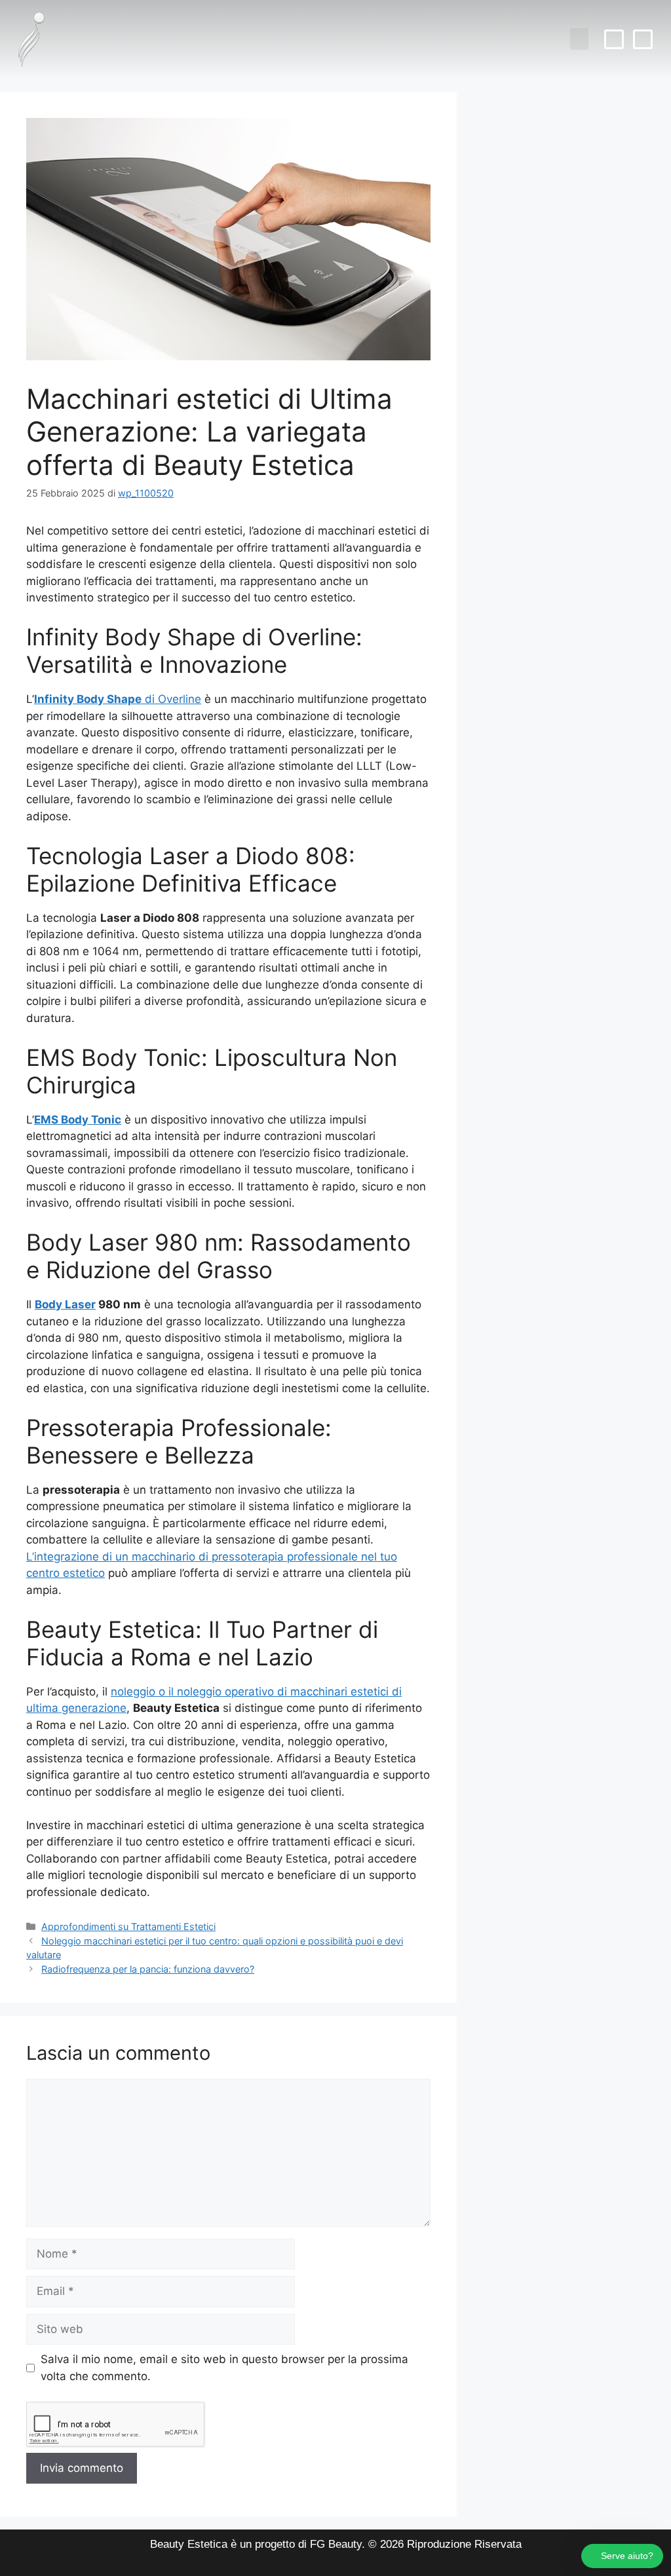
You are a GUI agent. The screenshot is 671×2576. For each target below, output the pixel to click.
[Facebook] (614, 39)
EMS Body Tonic (78, 1120)
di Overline (118, 699)
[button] (579, 39)
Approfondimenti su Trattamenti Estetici (128, 1926)
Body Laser (65, 1304)
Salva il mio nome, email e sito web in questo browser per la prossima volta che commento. (224, 2368)
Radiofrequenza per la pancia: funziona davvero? (148, 1969)
